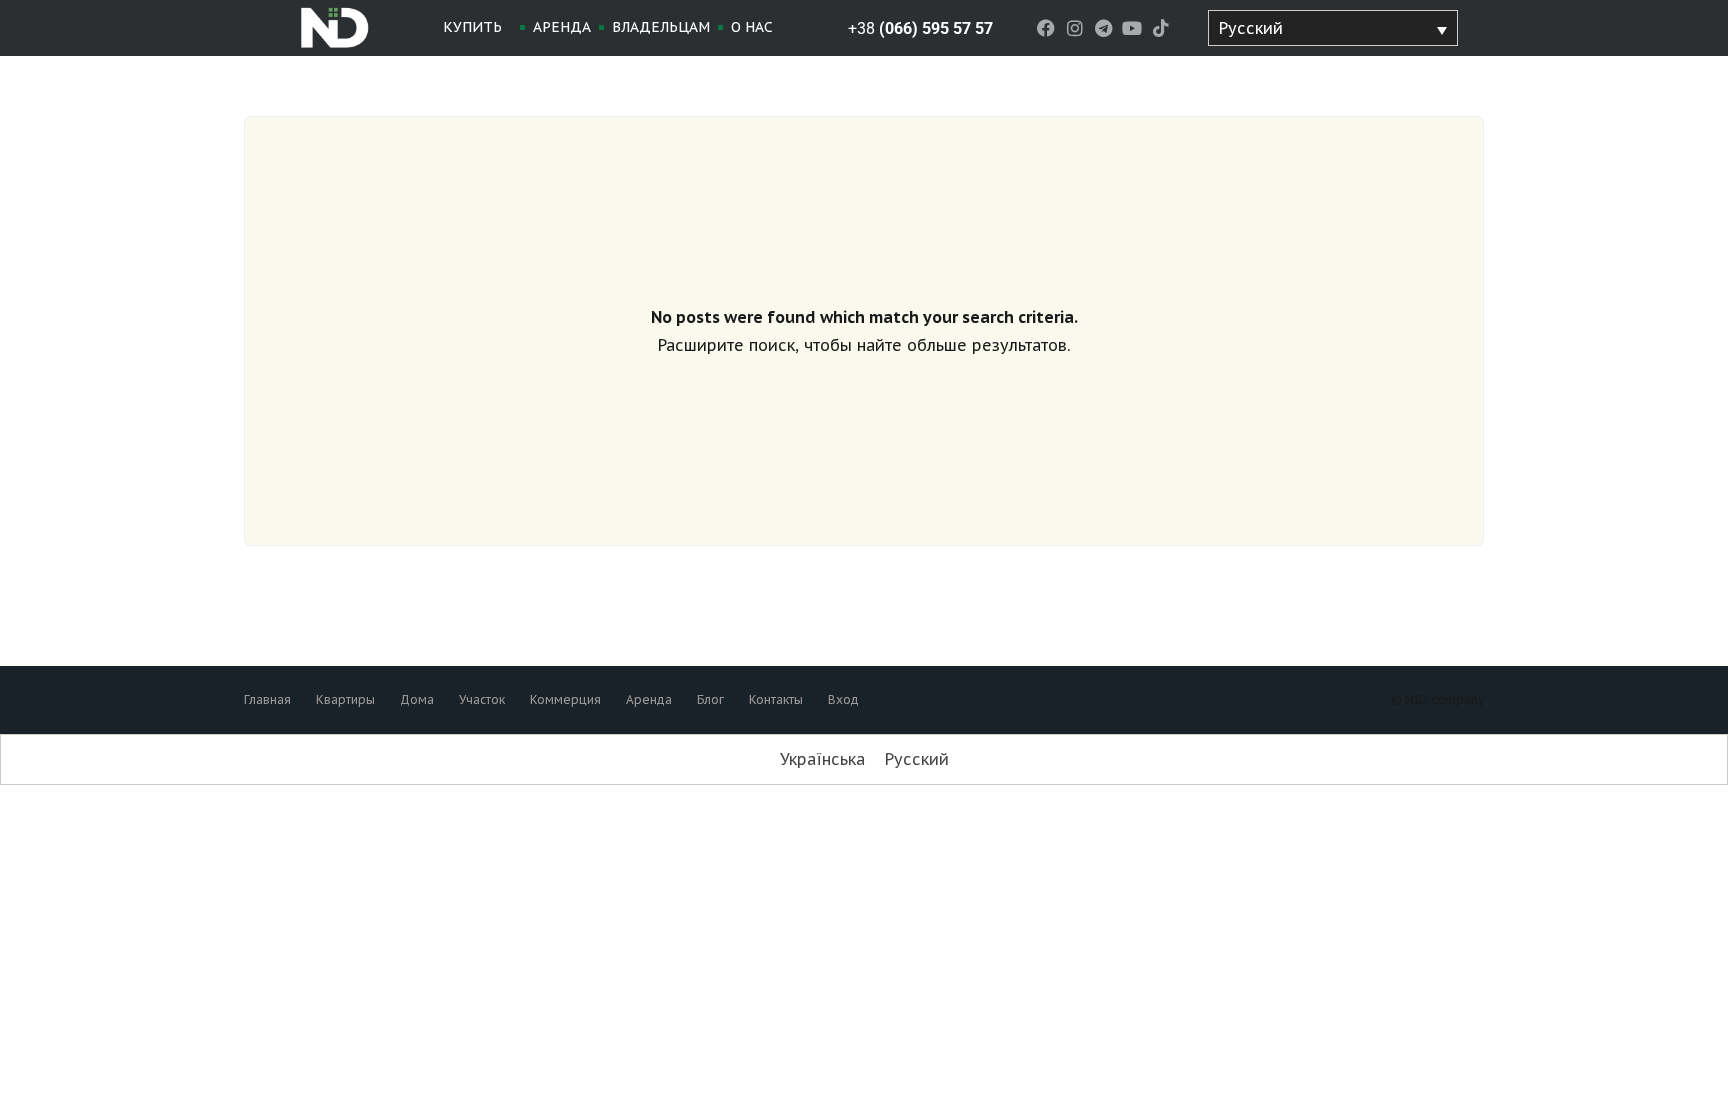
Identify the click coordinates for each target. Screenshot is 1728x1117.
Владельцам (661, 27)
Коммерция (565, 699)
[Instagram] (1074, 28)
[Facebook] (1045, 28)
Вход (843, 699)
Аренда (562, 27)
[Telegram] (1103, 28)
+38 (920, 28)
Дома (417, 699)
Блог (710, 699)
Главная (267, 699)
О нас (752, 27)
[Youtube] (1132, 28)
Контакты (776, 699)
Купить (472, 27)
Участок (482, 699)
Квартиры (345, 699)
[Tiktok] (1161, 28)
